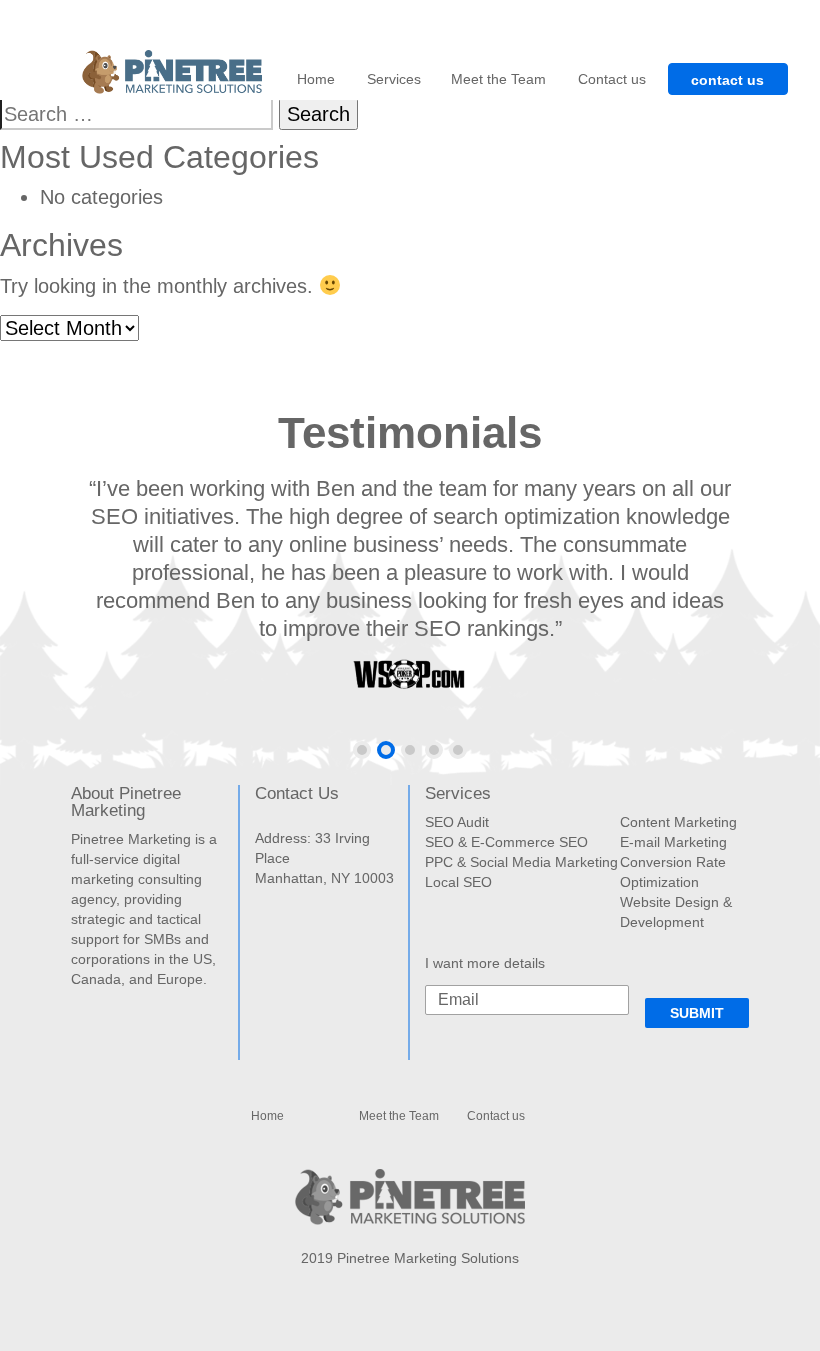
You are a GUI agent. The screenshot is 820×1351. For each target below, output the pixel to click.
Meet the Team (498, 79)
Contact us (612, 79)
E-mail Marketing (673, 842)
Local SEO (458, 882)
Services (394, 79)
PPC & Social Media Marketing (521, 862)
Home (316, 79)
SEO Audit (457, 822)
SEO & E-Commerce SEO (506, 842)
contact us (727, 80)
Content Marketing (678, 822)
